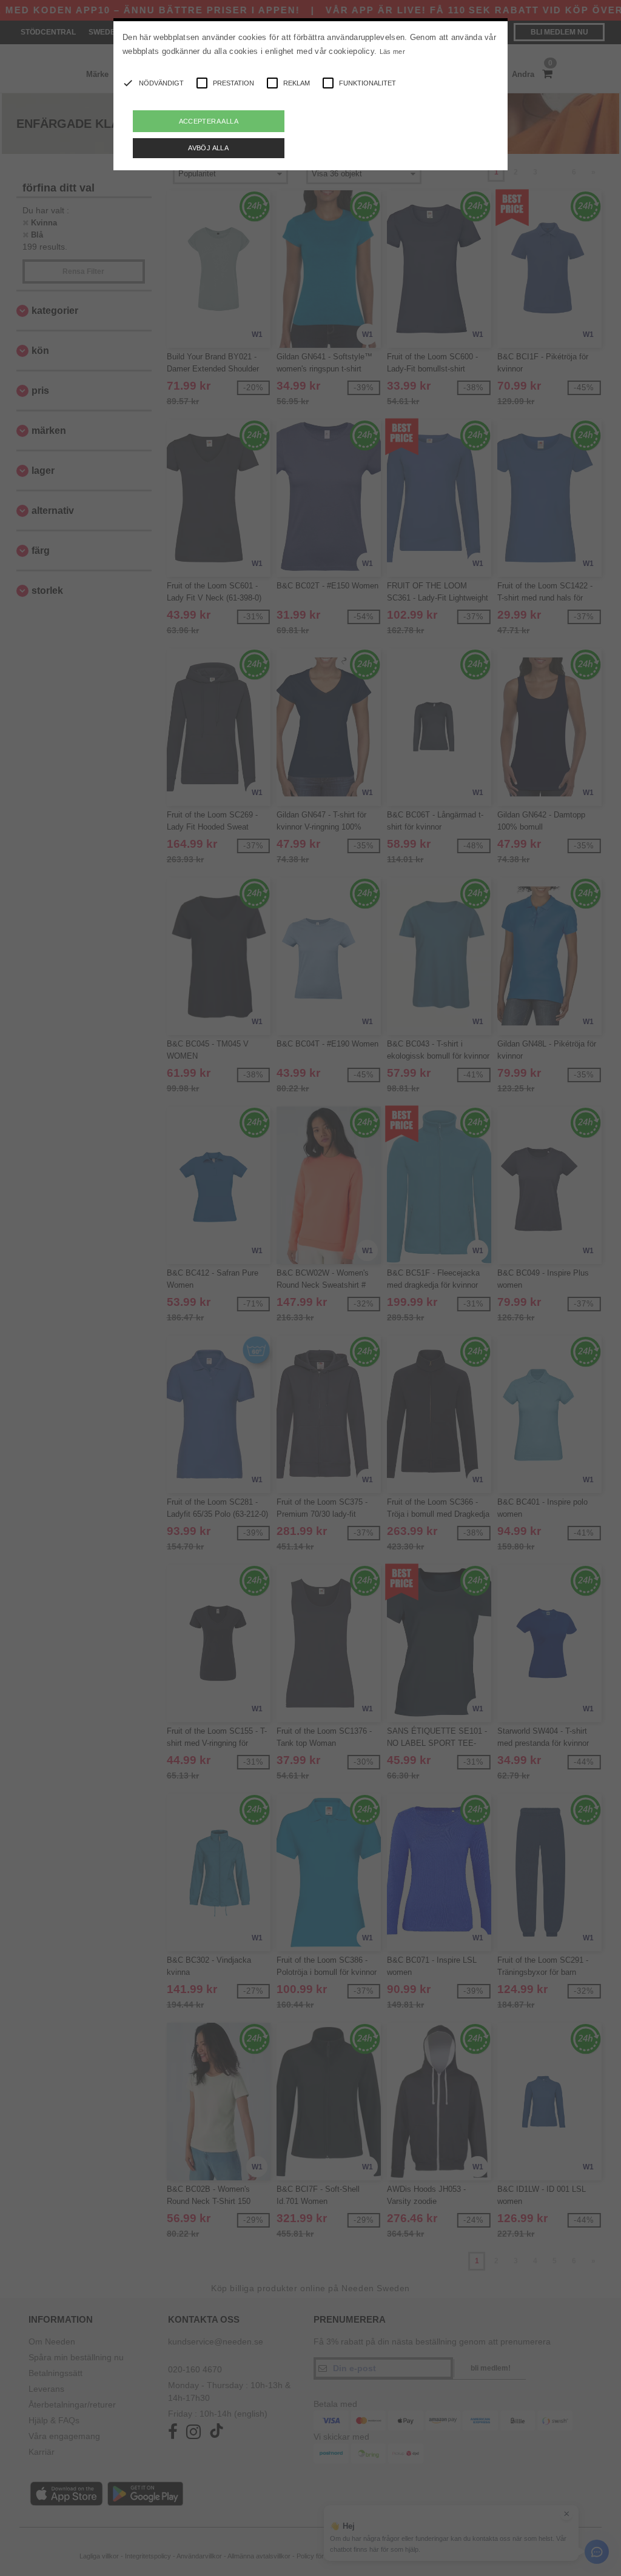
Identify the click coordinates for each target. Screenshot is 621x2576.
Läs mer (392, 52)
